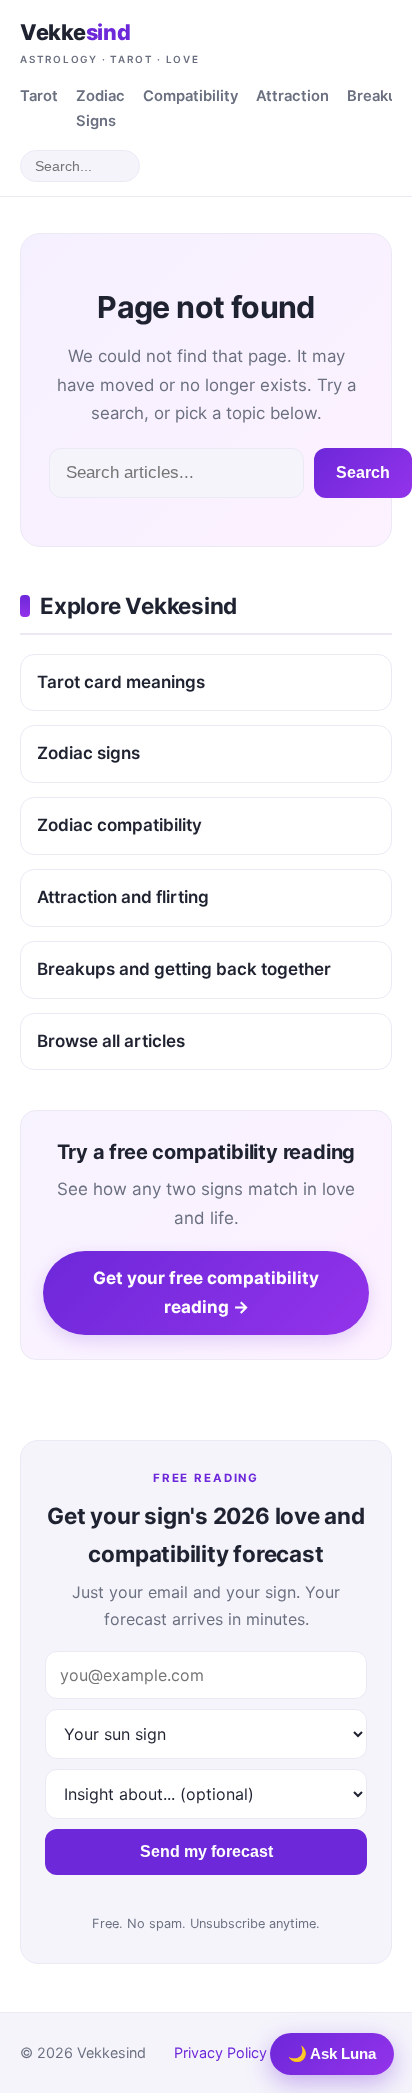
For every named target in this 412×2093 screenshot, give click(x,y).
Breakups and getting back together (184, 969)
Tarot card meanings (121, 682)
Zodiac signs (88, 753)
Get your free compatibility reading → (206, 1292)
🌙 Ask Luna (332, 2053)
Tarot (39, 96)
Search (363, 472)
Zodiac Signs (100, 108)
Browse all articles (111, 1041)
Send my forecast (206, 1851)
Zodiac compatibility (119, 825)
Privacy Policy (220, 2052)
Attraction (292, 96)
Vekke (110, 42)
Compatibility (190, 96)
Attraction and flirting (123, 897)
